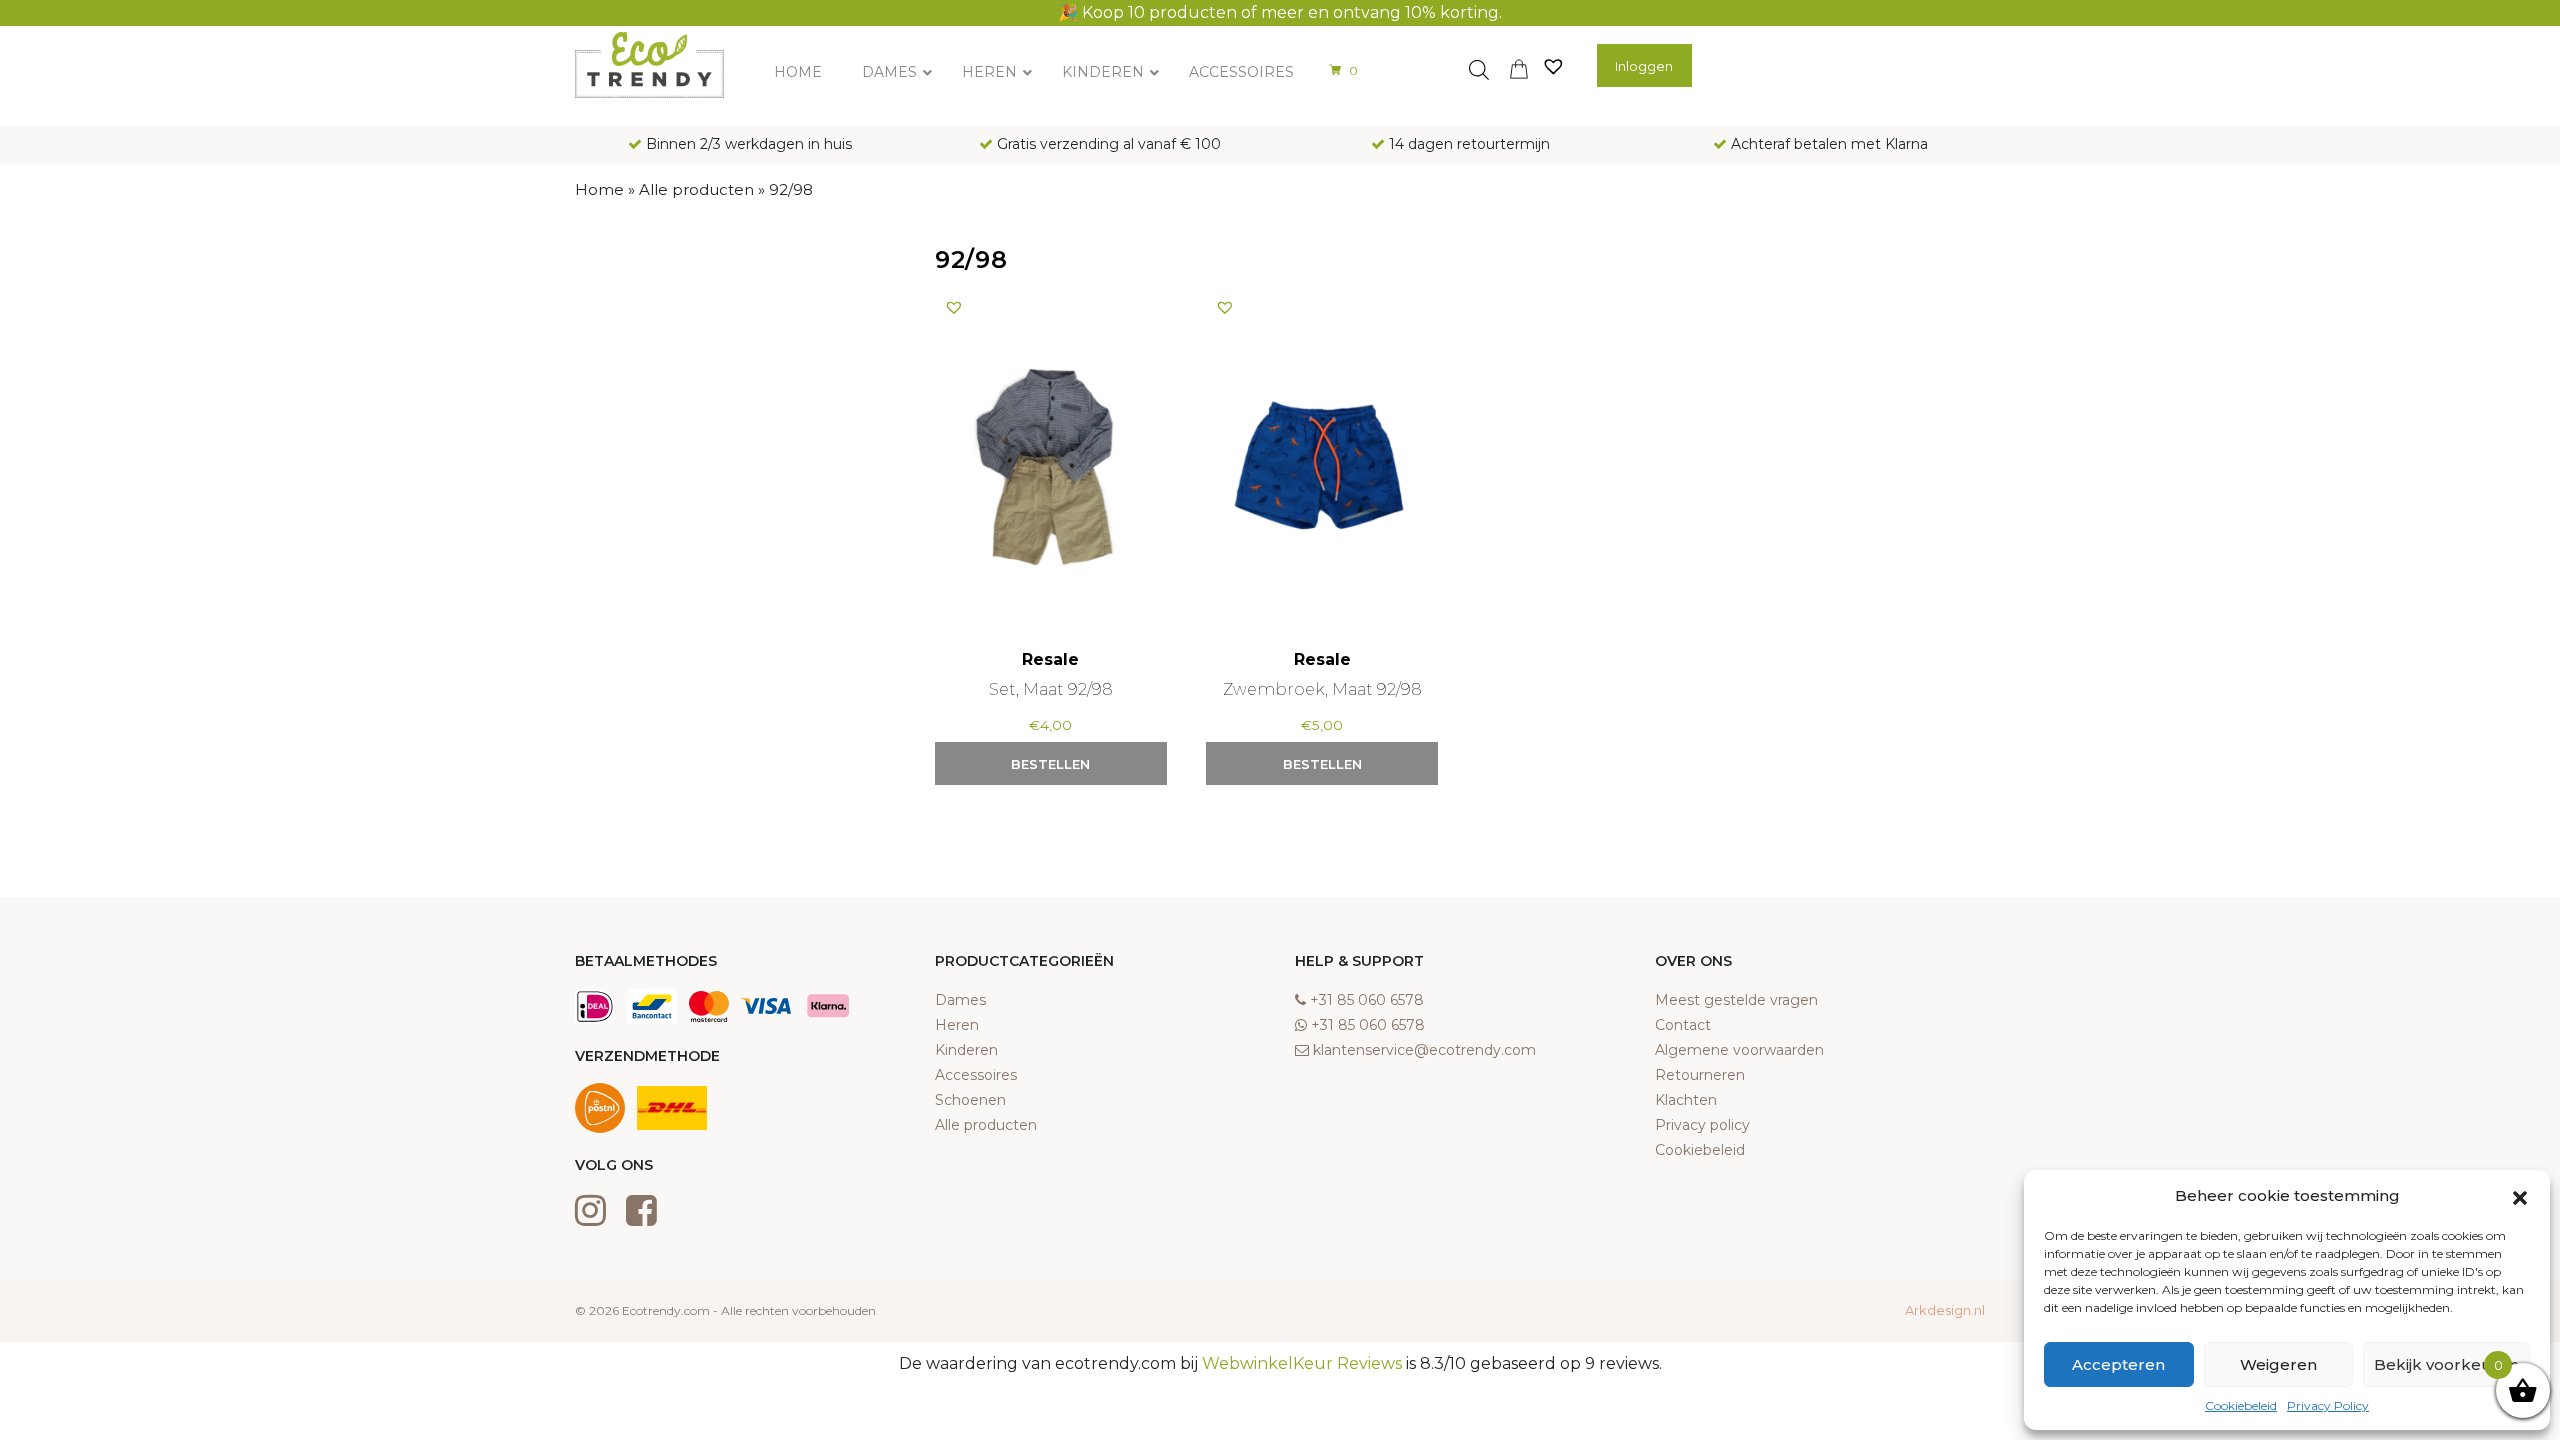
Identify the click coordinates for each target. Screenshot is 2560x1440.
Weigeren (2278, 1364)
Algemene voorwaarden (1739, 1050)
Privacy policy (1702, 1125)
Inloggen (1644, 66)
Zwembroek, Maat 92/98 (1322, 689)
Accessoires (976, 1075)
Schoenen (970, 1100)
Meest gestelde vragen (1736, 1000)
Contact (1683, 1025)
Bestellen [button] (1050, 764)
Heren (957, 1025)
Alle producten (696, 189)
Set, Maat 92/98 (1051, 689)
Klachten (1686, 1100)
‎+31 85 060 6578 (1367, 1000)
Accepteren (2118, 1364)
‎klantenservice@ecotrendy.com (1424, 1050)
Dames (960, 1000)
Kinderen (966, 1050)
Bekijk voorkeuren (2446, 1364)
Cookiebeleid (2241, 1405)
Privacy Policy (2328, 1405)
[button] (2520, 1196)
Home (599, 189)
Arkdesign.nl (1945, 1310)
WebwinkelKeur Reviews (1302, 1363)
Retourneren (1700, 1075)
